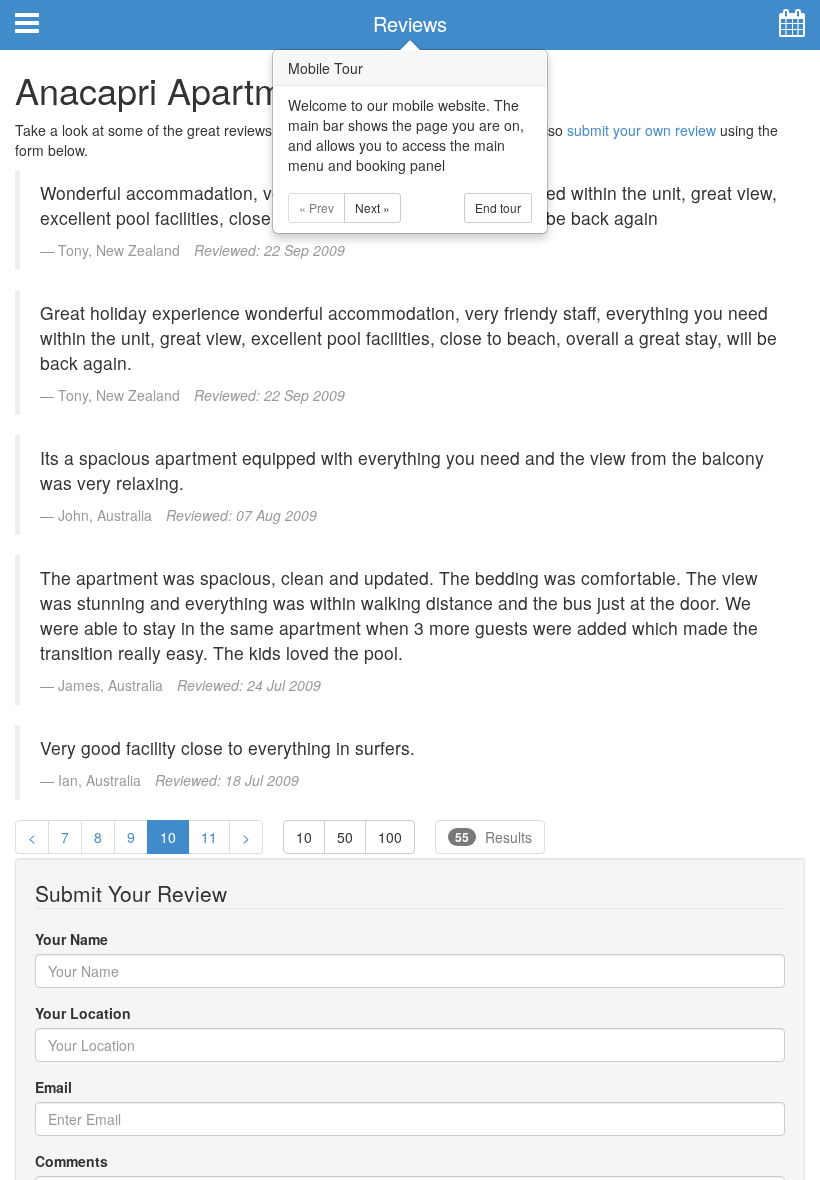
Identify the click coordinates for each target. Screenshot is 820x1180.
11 (209, 837)
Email (53, 1087)
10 (168, 837)
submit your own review (641, 130)
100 (390, 837)
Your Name (71, 939)
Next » (372, 207)
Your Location (83, 1013)
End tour (498, 207)
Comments (71, 1161)
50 (345, 837)
